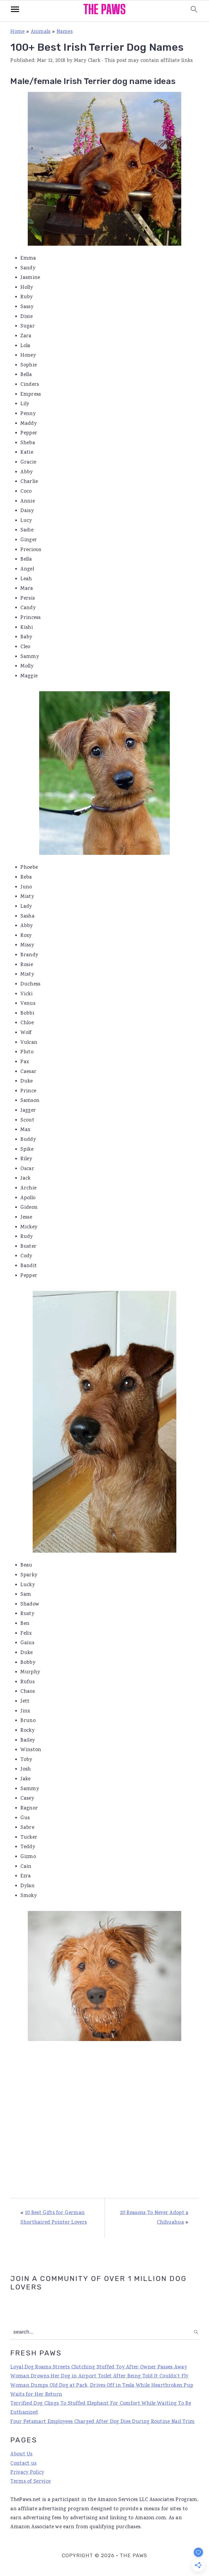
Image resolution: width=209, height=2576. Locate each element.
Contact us (23, 2464)
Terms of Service (30, 2482)
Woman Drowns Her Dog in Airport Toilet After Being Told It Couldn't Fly (99, 2376)
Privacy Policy (27, 2473)
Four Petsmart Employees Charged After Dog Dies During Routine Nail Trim (102, 2422)
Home (17, 32)
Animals (41, 32)
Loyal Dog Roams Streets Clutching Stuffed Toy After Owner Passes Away (99, 2367)
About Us (21, 2454)
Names (65, 32)
